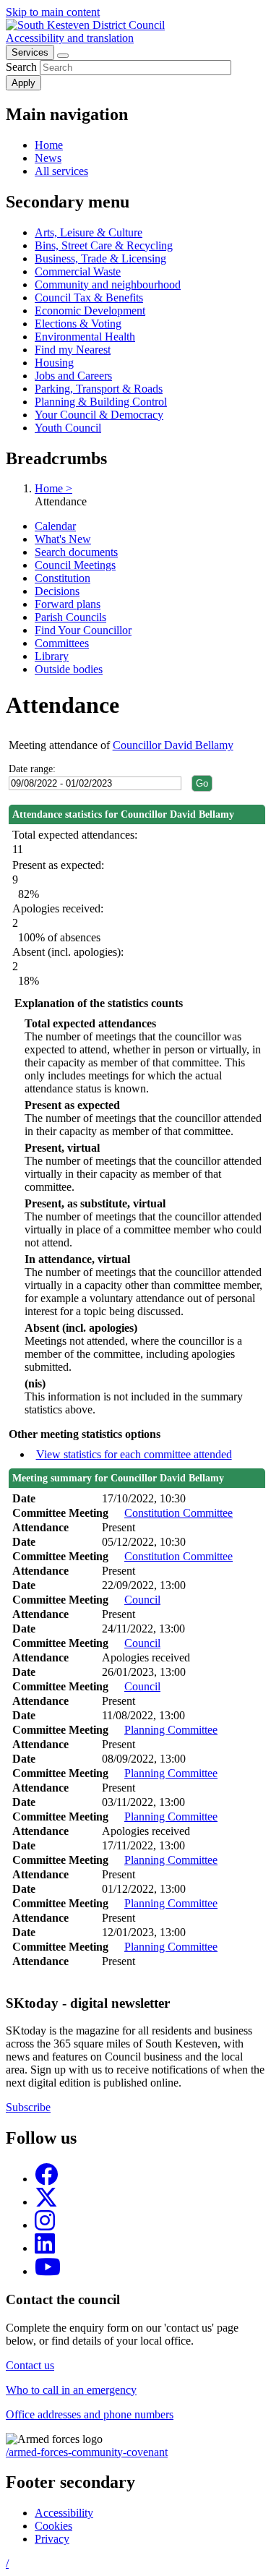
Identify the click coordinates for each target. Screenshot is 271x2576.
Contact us (30, 2365)
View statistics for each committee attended (134, 1454)
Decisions (57, 591)
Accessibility (64, 2513)
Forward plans (68, 604)
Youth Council (68, 428)
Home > (53, 488)
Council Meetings (75, 565)
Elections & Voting (78, 324)
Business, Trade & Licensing (100, 258)
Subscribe (28, 2107)
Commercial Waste (78, 271)
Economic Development (90, 311)
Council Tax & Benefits (89, 298)
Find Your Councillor (83, 630)
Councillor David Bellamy (173, 745)
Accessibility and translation (70, 38)
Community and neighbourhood (108, 284)
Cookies (53, 2526)
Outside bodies (69, 669)
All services (61, 171)
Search (21, 67)
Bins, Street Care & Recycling (104, 245)
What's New (63, 539)
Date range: (32, 769)
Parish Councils (70, 617)
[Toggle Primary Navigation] (63, 56)
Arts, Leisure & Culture (89, 232)
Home (49, 145)
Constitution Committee (178, 1513)
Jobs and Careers (73, 376)
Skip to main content (53, 12)
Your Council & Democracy (99, 415)
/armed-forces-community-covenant (87, 2452)
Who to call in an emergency (71, 2390)
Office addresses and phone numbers (90, 2414)
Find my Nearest (73, 350)
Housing (54, 363)
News (48, 158)
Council (142, 1600)
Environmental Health (85, 337)
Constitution (63, 578)
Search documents (76, 552)
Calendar (55, 526)
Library (52, 656)
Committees (62, 643)
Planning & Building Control (101, 402)
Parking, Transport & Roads (99, 389)
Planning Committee (171, 1730)
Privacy (52, 2539)
